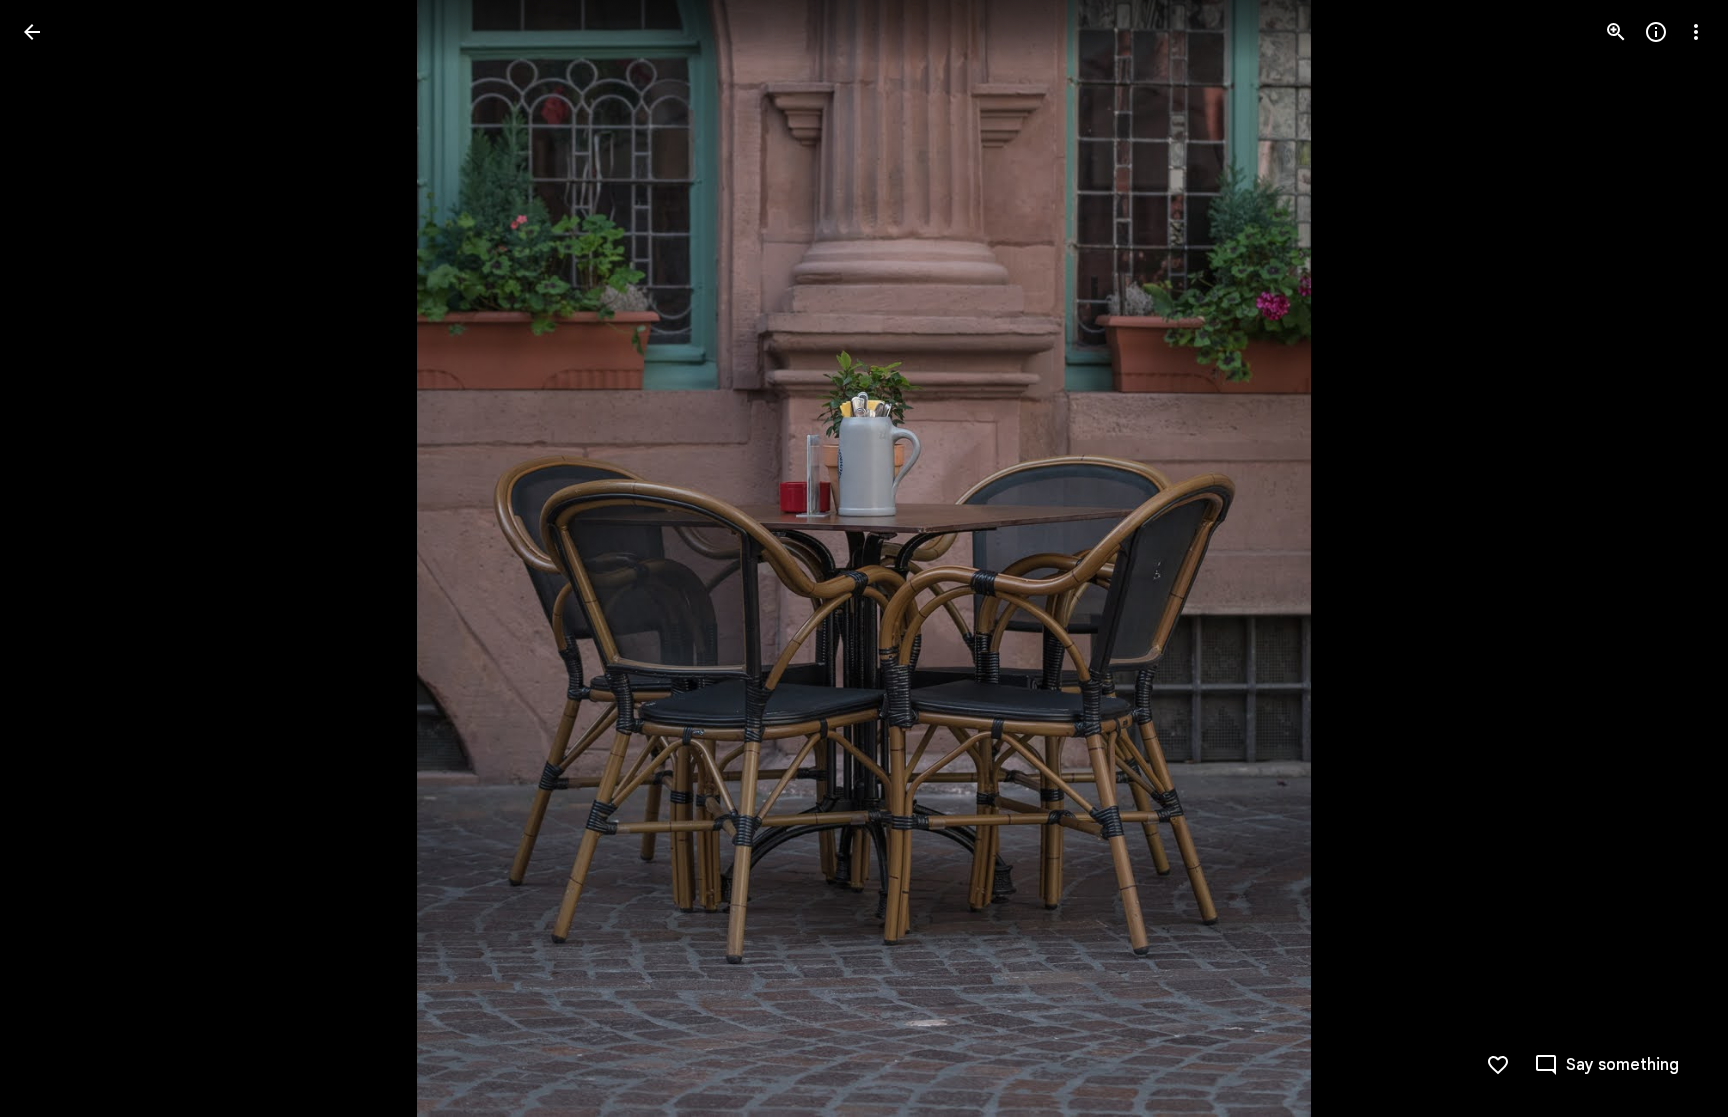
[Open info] (1656, 32)
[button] (56, 559)
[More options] (1696, 32)
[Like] (1498, 1065)
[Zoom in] (1616, 32)
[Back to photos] (32, 32)
